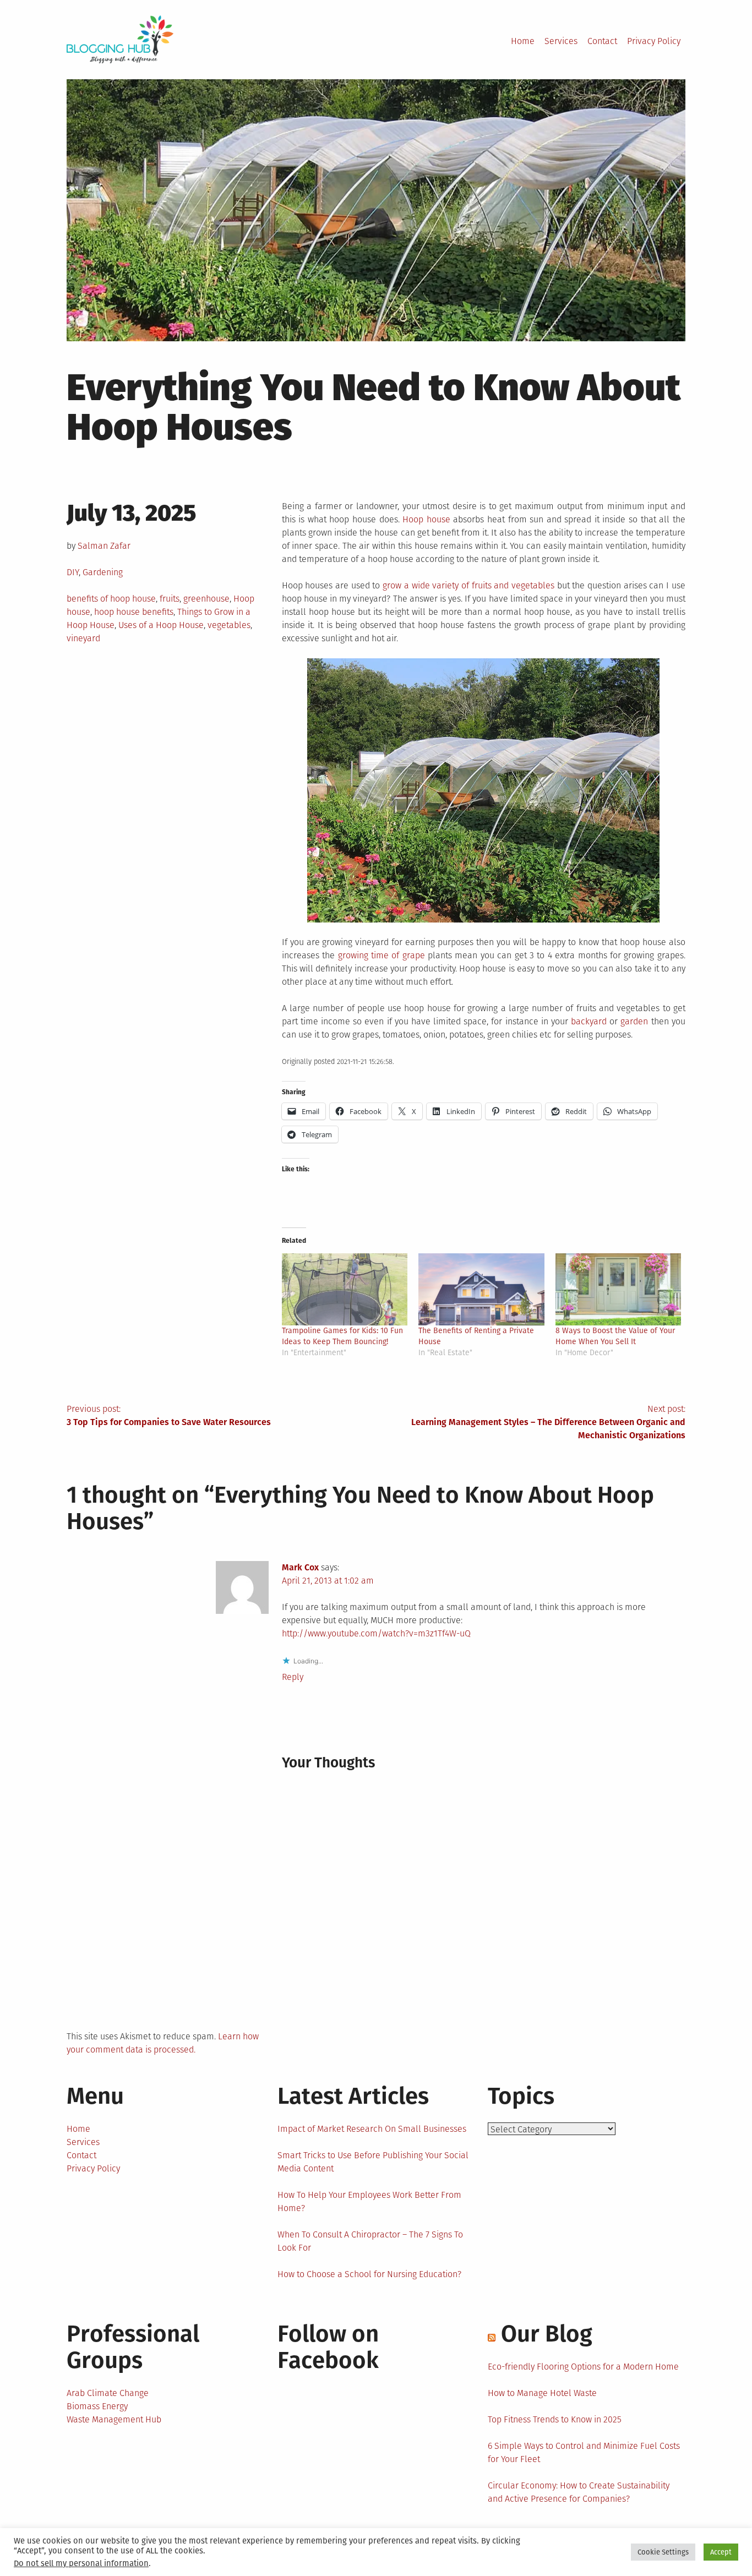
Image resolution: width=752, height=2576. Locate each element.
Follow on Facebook (328, 2347)
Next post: (548, 1422)
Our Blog (547, 2334)
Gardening (103, 572)
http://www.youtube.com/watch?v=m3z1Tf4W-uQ (376, 1633)
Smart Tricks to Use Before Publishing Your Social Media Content (373, 2162)
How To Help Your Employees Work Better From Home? (369, 2201)
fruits (170, 599)
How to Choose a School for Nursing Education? (369, 2274)
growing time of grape (382, 955)
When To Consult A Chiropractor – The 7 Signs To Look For (370, 2241)
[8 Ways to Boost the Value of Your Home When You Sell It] (619, 1289)
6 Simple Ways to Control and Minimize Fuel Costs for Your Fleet (584, 2452)
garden (634, 1021)
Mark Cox (300, 1567)
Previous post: (169, 1415)
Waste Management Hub (114, 2419)
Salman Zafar (104, 546)
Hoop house (426, 519)
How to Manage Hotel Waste (542, 2393)
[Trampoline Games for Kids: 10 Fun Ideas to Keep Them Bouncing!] (345, 1289)
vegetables (229, 625)
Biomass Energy (97, 2406)
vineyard (83, 638)
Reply (293, 1677)
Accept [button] (721, 2552)
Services (561, 41)
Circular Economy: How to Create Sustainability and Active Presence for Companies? (579, 2492)
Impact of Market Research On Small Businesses (372, 2129)
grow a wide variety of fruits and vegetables (468, 585)
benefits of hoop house (111, 599)
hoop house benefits (134, 612)
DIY (73, 572)
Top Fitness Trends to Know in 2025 (555, 2419)
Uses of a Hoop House (161, 625)
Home (523, 41)
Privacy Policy (654, 41)
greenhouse (206, 599)
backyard (589, 1021)
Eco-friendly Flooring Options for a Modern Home (583, 2367)
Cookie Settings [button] (663, 2552)
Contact (602, 41)
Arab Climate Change (108, 2393)
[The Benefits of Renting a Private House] (481, 1289)
